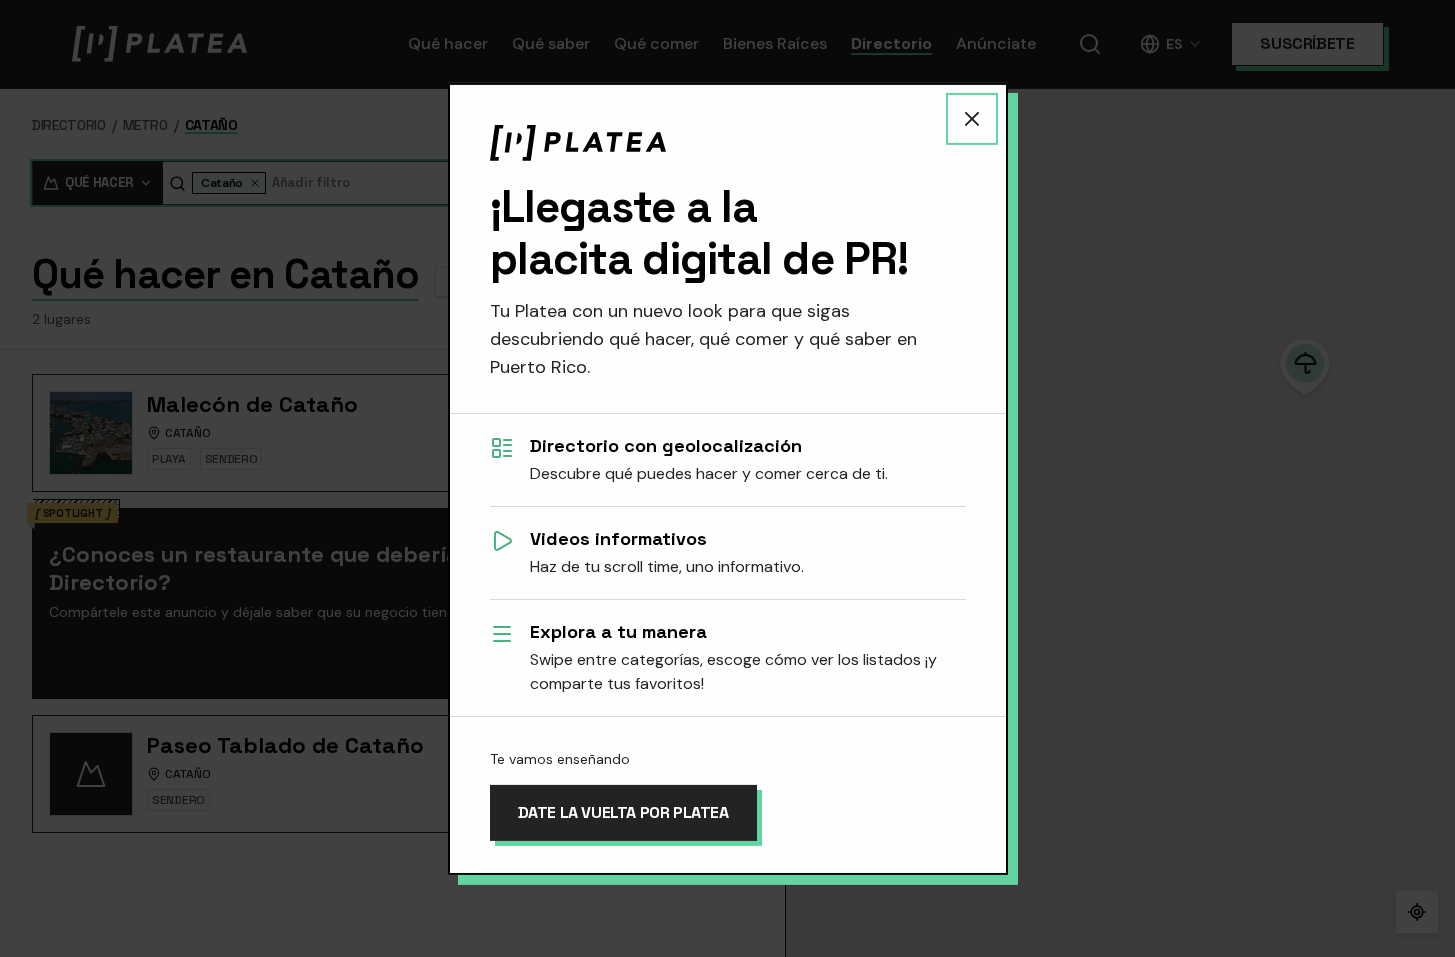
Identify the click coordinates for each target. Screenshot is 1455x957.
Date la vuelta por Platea (623, 812)
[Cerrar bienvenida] (972, 118)
